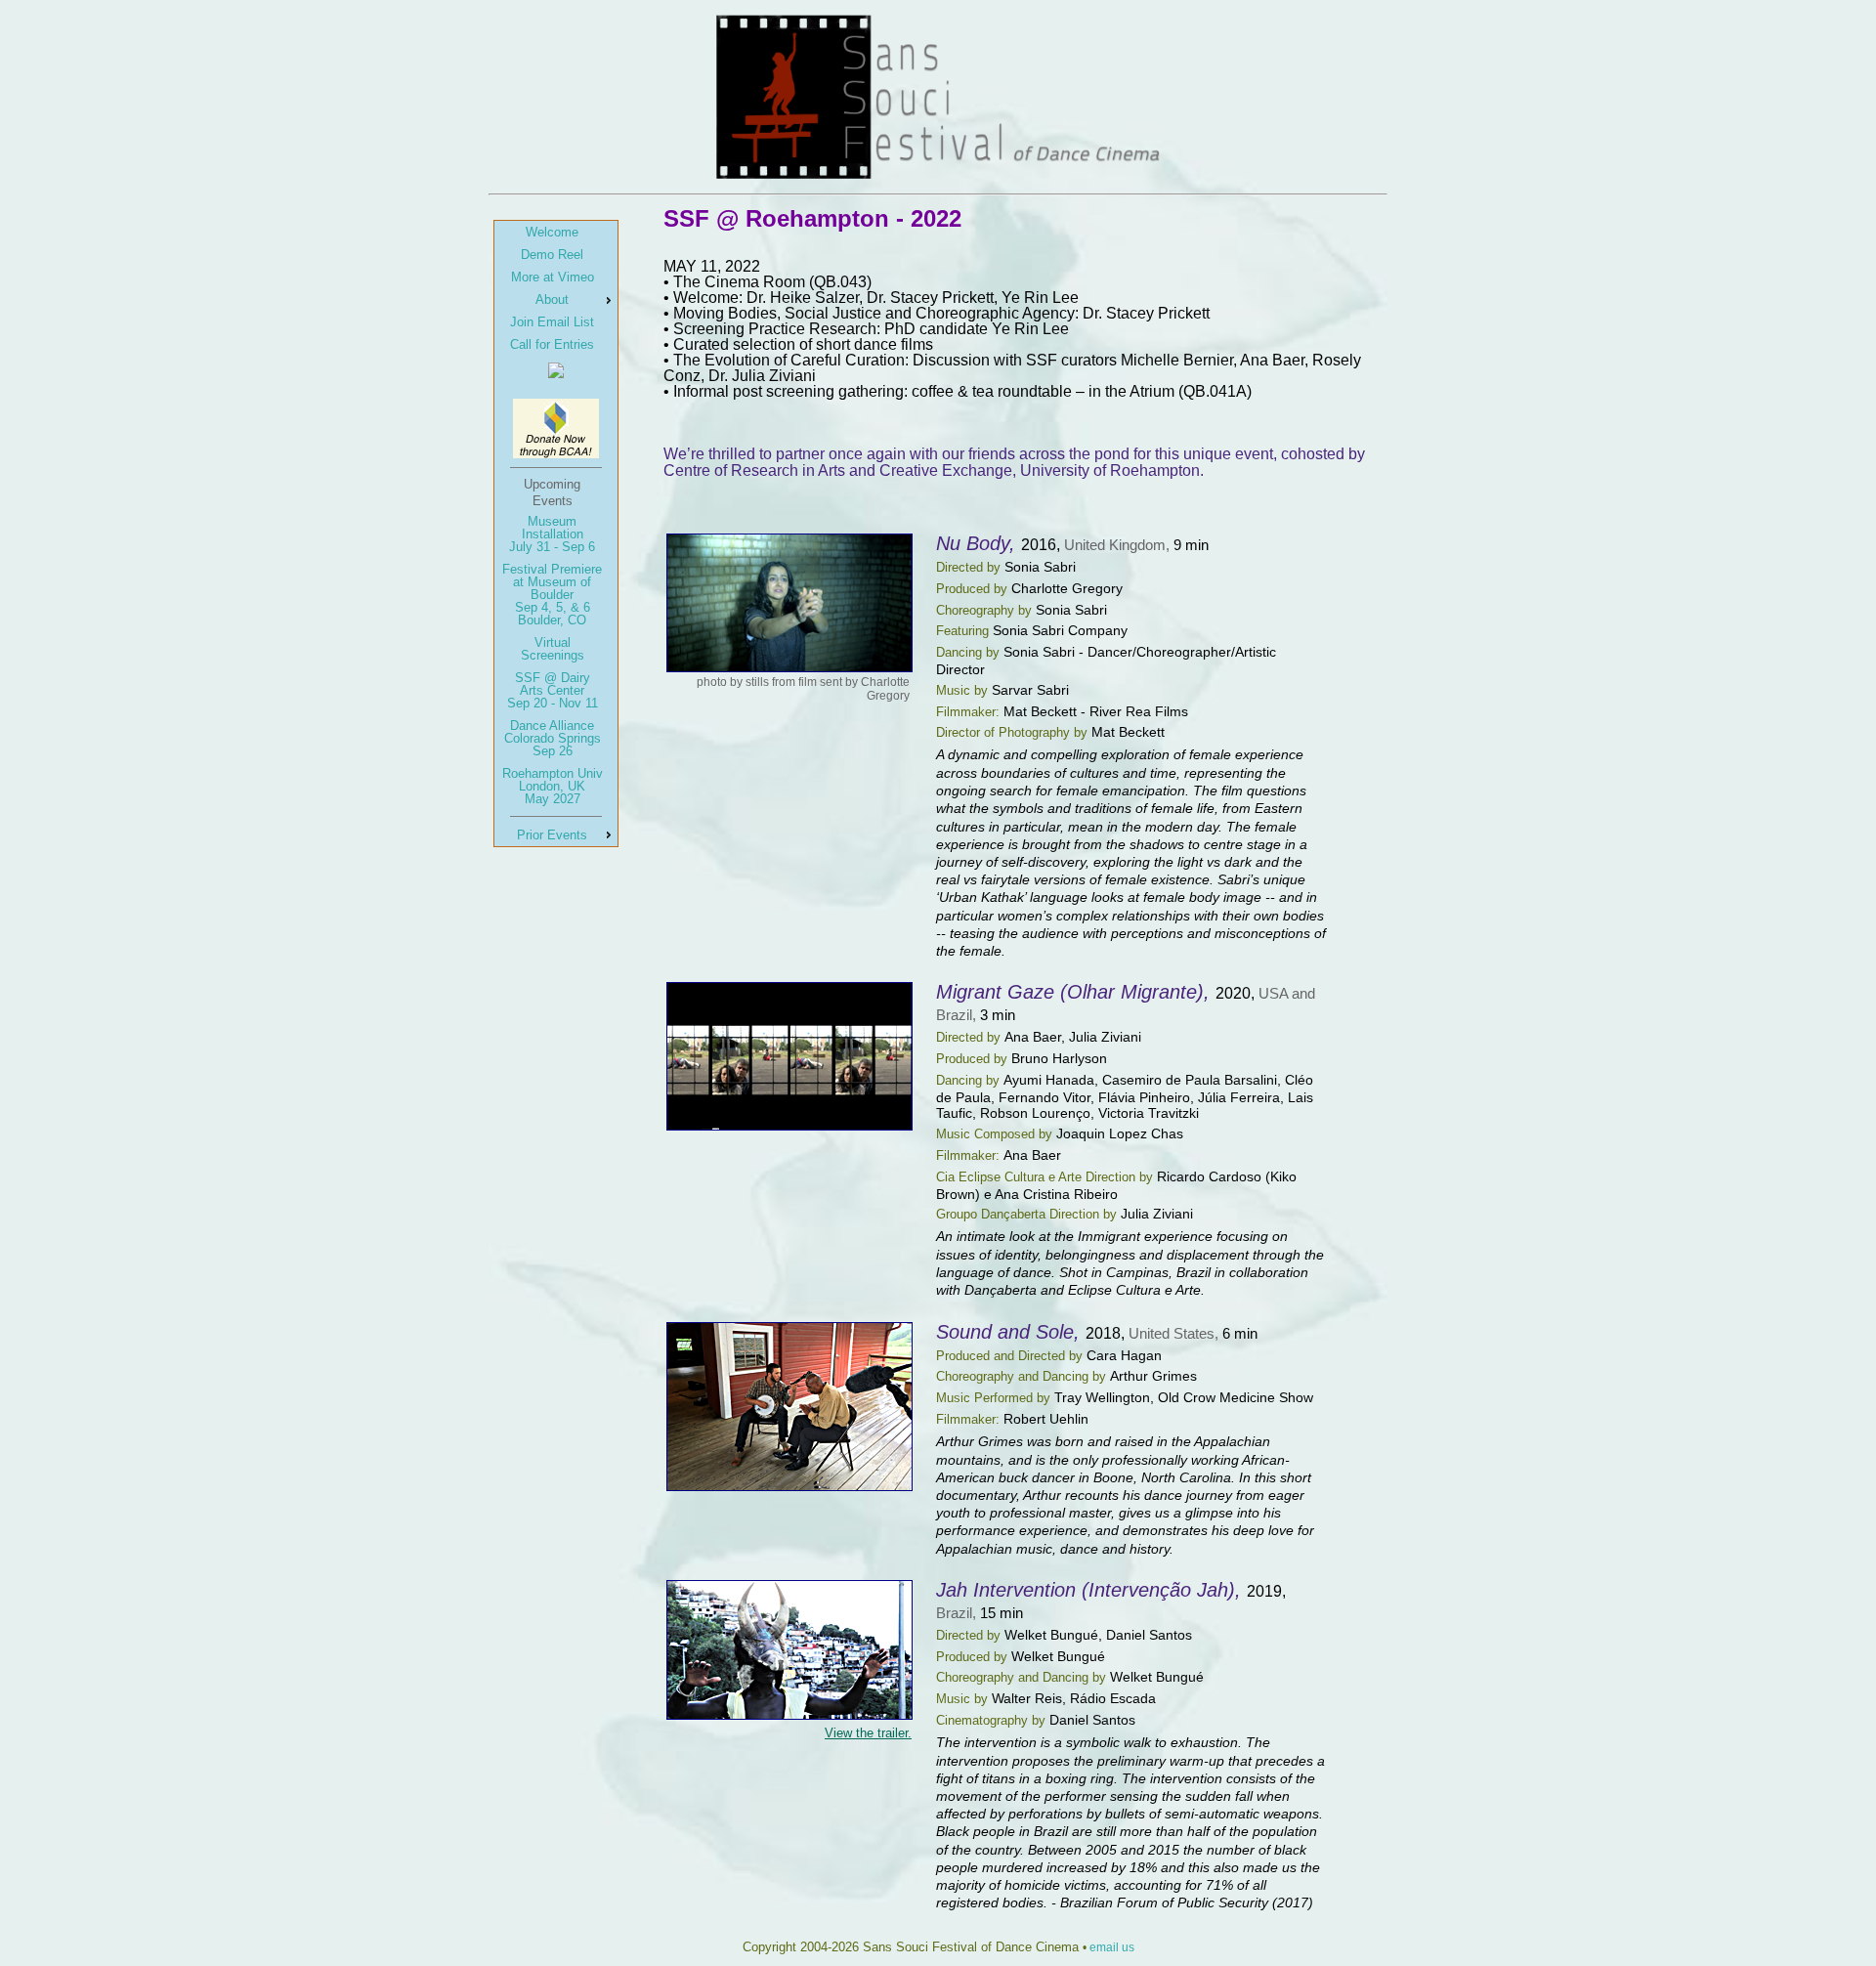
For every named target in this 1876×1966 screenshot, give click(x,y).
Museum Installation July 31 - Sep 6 (552, 534)
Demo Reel (552, 255)
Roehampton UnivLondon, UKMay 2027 (553, 786)
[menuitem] (556, 232)
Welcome (552, 232)
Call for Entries (552, 344)
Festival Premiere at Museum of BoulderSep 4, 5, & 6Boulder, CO (552, 595)
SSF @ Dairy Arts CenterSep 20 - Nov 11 (553, 690)
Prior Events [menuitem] (552, 835)
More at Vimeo (553, 277)
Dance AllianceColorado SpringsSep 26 (553, 738)
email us (1112, 1947)
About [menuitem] (552, 299)
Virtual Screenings (553, 649)
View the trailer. (868, 1733)
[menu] (556, 534)
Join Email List (552, 322)
